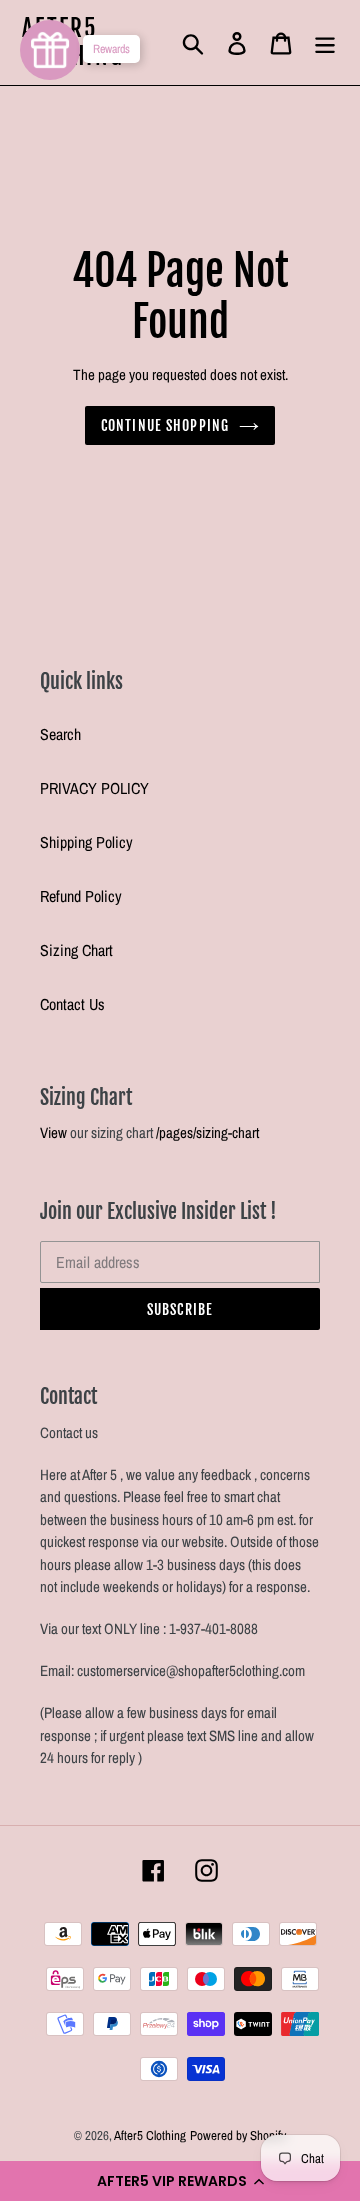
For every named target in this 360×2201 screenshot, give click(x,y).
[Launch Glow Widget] (50, 50)
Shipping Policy (86, 842)
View (53, 1132)
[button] (180, 2181)
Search (60, 734)
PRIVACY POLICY (94, 788)
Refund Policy (81, 896)
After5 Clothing (150, 2135)
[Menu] (325, 42)
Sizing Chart (76, 950)
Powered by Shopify (238, 2135)
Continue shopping (165, 425)
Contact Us (72, 1004)
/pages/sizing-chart (207, 1132)
